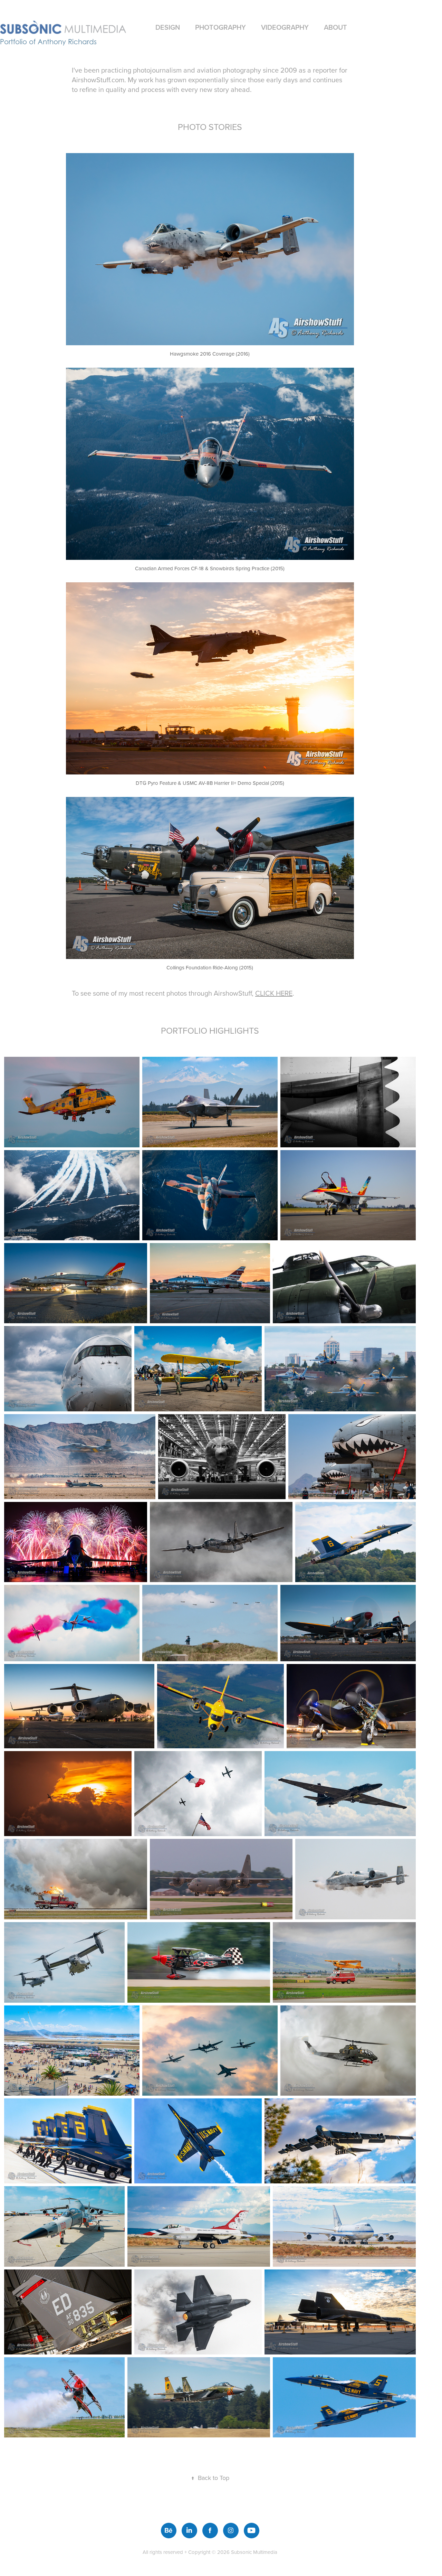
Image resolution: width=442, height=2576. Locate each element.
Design (168, 27)
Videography (285, 27)
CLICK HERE (274, 993)
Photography (220, 27)
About (335, 27)
